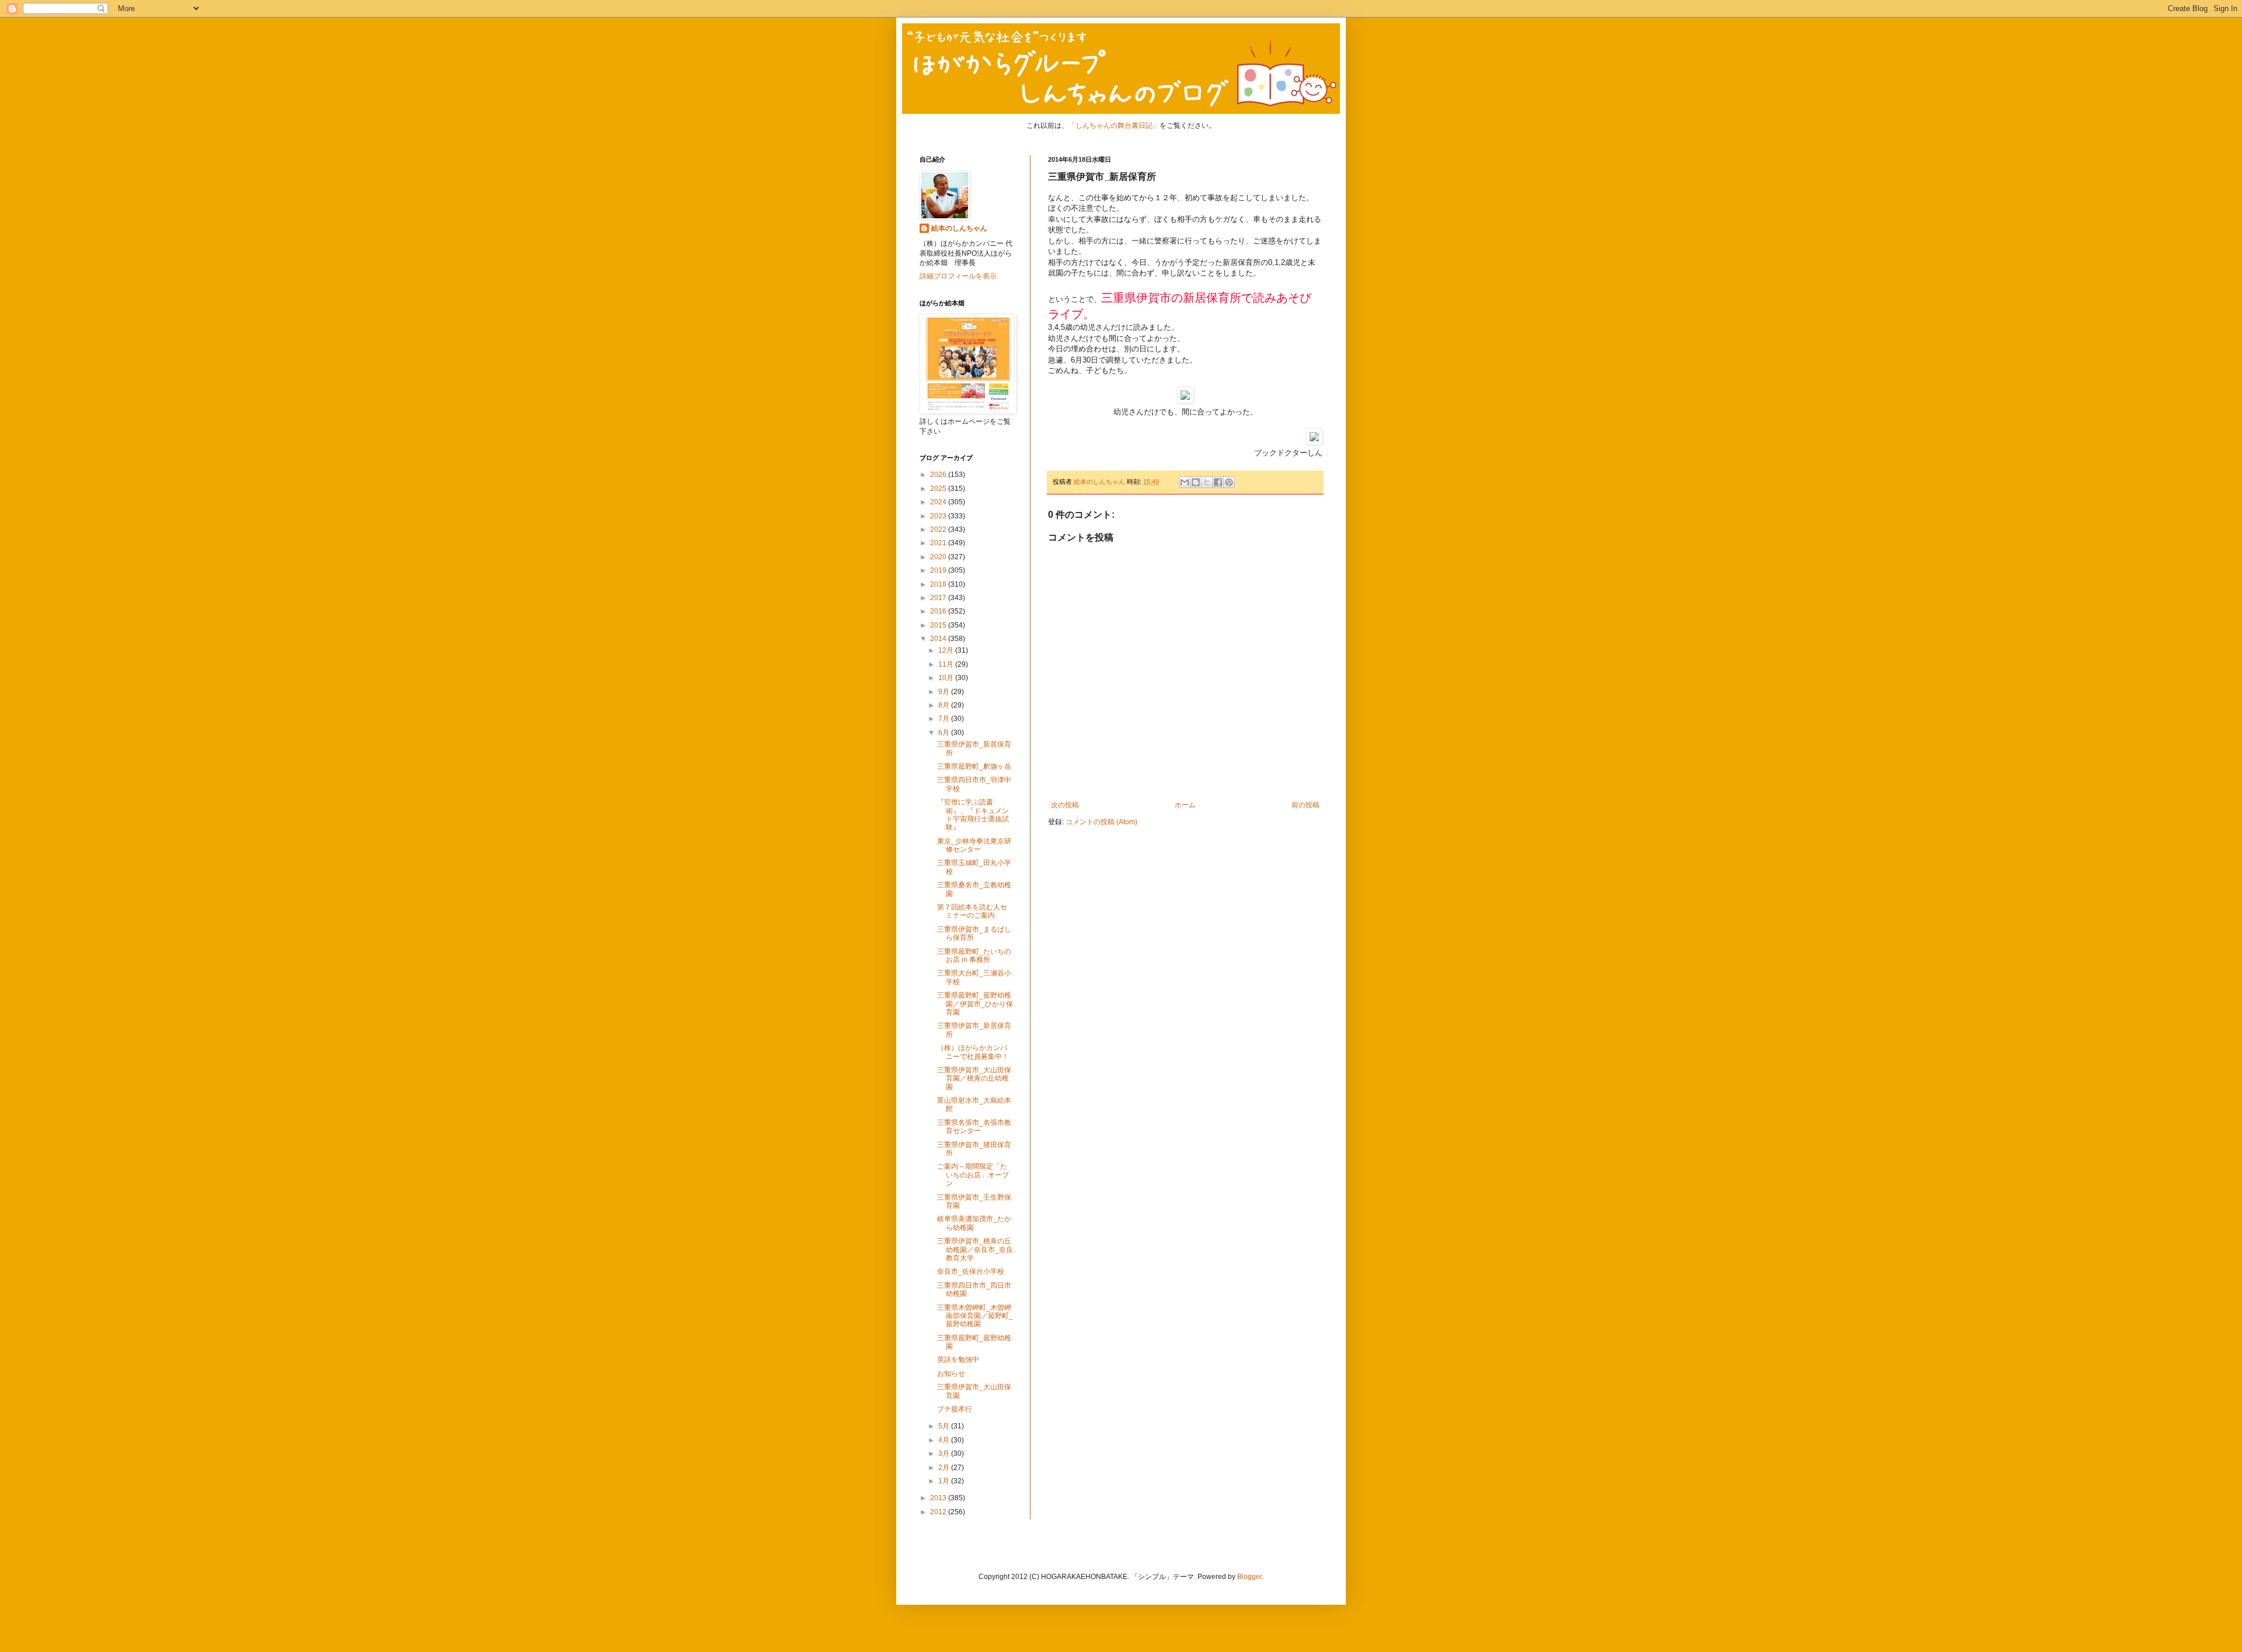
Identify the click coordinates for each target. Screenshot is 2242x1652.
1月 (945, 1481)
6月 (945, 733)
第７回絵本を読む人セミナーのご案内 (972, 911)
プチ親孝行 (955, 1409)
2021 (939, 543)
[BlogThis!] (1196, 482)
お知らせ (951, 1374)
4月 (945, 1440)
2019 (939, 570)
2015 (939, 625)
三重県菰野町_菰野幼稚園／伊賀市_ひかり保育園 (975, 1004)
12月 (947, 650)
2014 (939, 639)
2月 (945, 1468)
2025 (939, 489)
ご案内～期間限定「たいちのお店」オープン (973, 1175)
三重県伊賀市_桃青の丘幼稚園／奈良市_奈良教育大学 (975, 1250)
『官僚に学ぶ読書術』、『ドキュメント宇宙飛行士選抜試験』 (973, 815)
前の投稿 (1305, 805)
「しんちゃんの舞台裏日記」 (1114, 126)
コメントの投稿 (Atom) (1101, 822)
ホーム (1185, 805)
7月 (945, 719)
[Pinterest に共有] (1229, 482)
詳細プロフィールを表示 (958, 276)
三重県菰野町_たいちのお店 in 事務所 (974, 956)
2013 (939, 1498)
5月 (945, 1426)
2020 (939, 557)
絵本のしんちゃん (959, 228)
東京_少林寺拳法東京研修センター (974, 845)
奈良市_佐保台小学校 (971, 1271)
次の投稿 (1065, 805)
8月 (945, 705)
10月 (947, 678)
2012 (939, 1512)
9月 (945, 692)
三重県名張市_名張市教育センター (974, 1127)
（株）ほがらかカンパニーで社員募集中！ (973, 1052)
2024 (939, 502)
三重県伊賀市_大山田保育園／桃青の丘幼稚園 (974, 1078)
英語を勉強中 (958, 1360)
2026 (939, 475)
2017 (939, 598)
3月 (945, 1454)
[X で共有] (1207, 482)
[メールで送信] (1185, 482)
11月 (947, 664)
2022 (939, 529)
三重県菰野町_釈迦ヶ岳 (974, 766)
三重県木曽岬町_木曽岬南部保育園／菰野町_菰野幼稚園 (975, 1316)
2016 (939, 611)
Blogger (1249, 1577)
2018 (939, 584)
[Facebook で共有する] (1218, 482)
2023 (939, 516)
